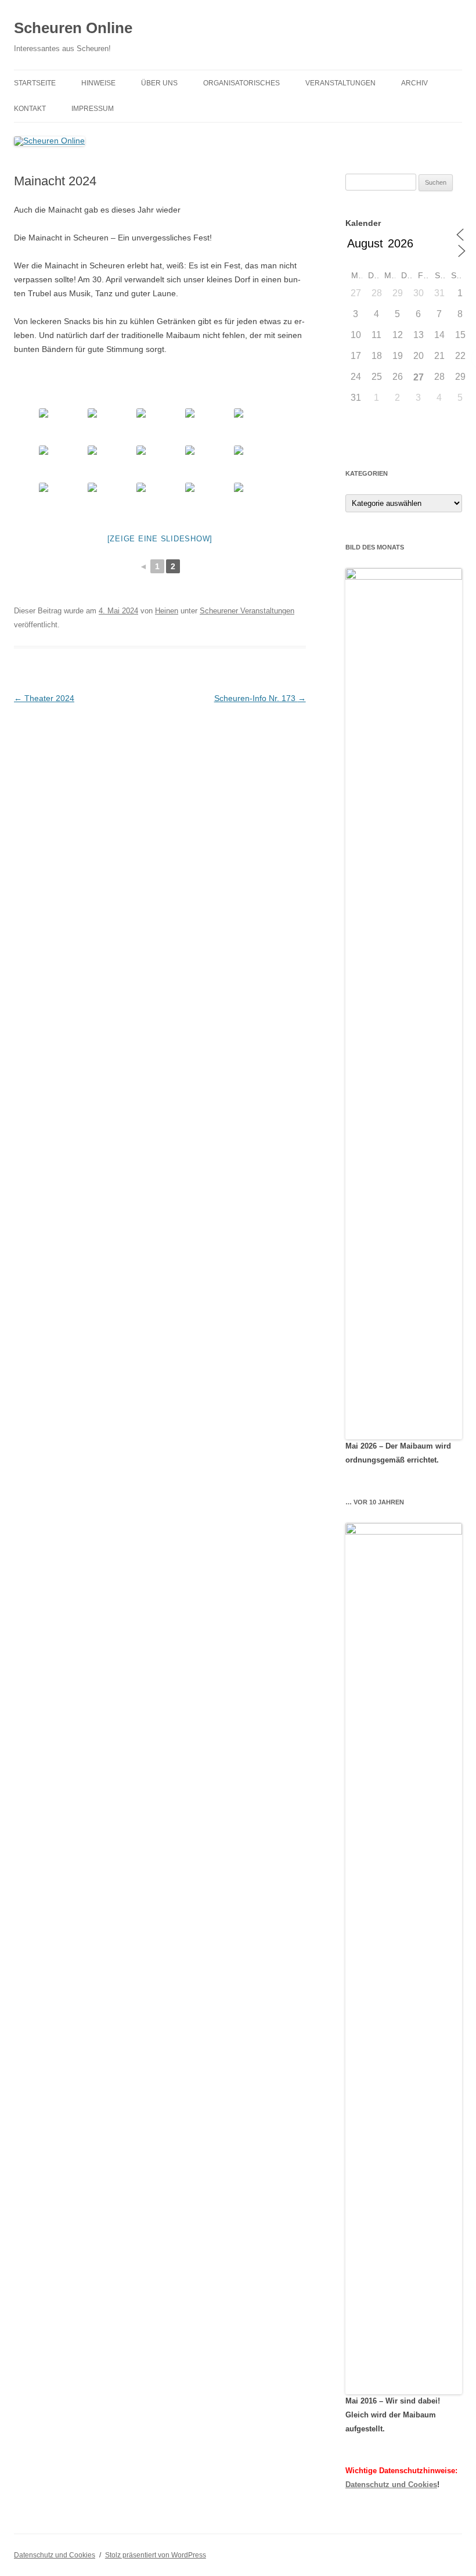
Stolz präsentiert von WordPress (156, 2555)
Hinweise (98, 83)
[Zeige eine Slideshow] (160, 539)
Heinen (167, 611)
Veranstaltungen (340, 83)
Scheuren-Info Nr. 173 (260, 698)
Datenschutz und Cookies (391, 2485)
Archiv (414, 83)
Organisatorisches (241, 83)
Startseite (35, 83)
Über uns (159, 83)
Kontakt (30, 109)
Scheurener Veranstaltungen (247, 611)
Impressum (93, 109)
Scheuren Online (73, 28)
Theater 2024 (44, 698)
